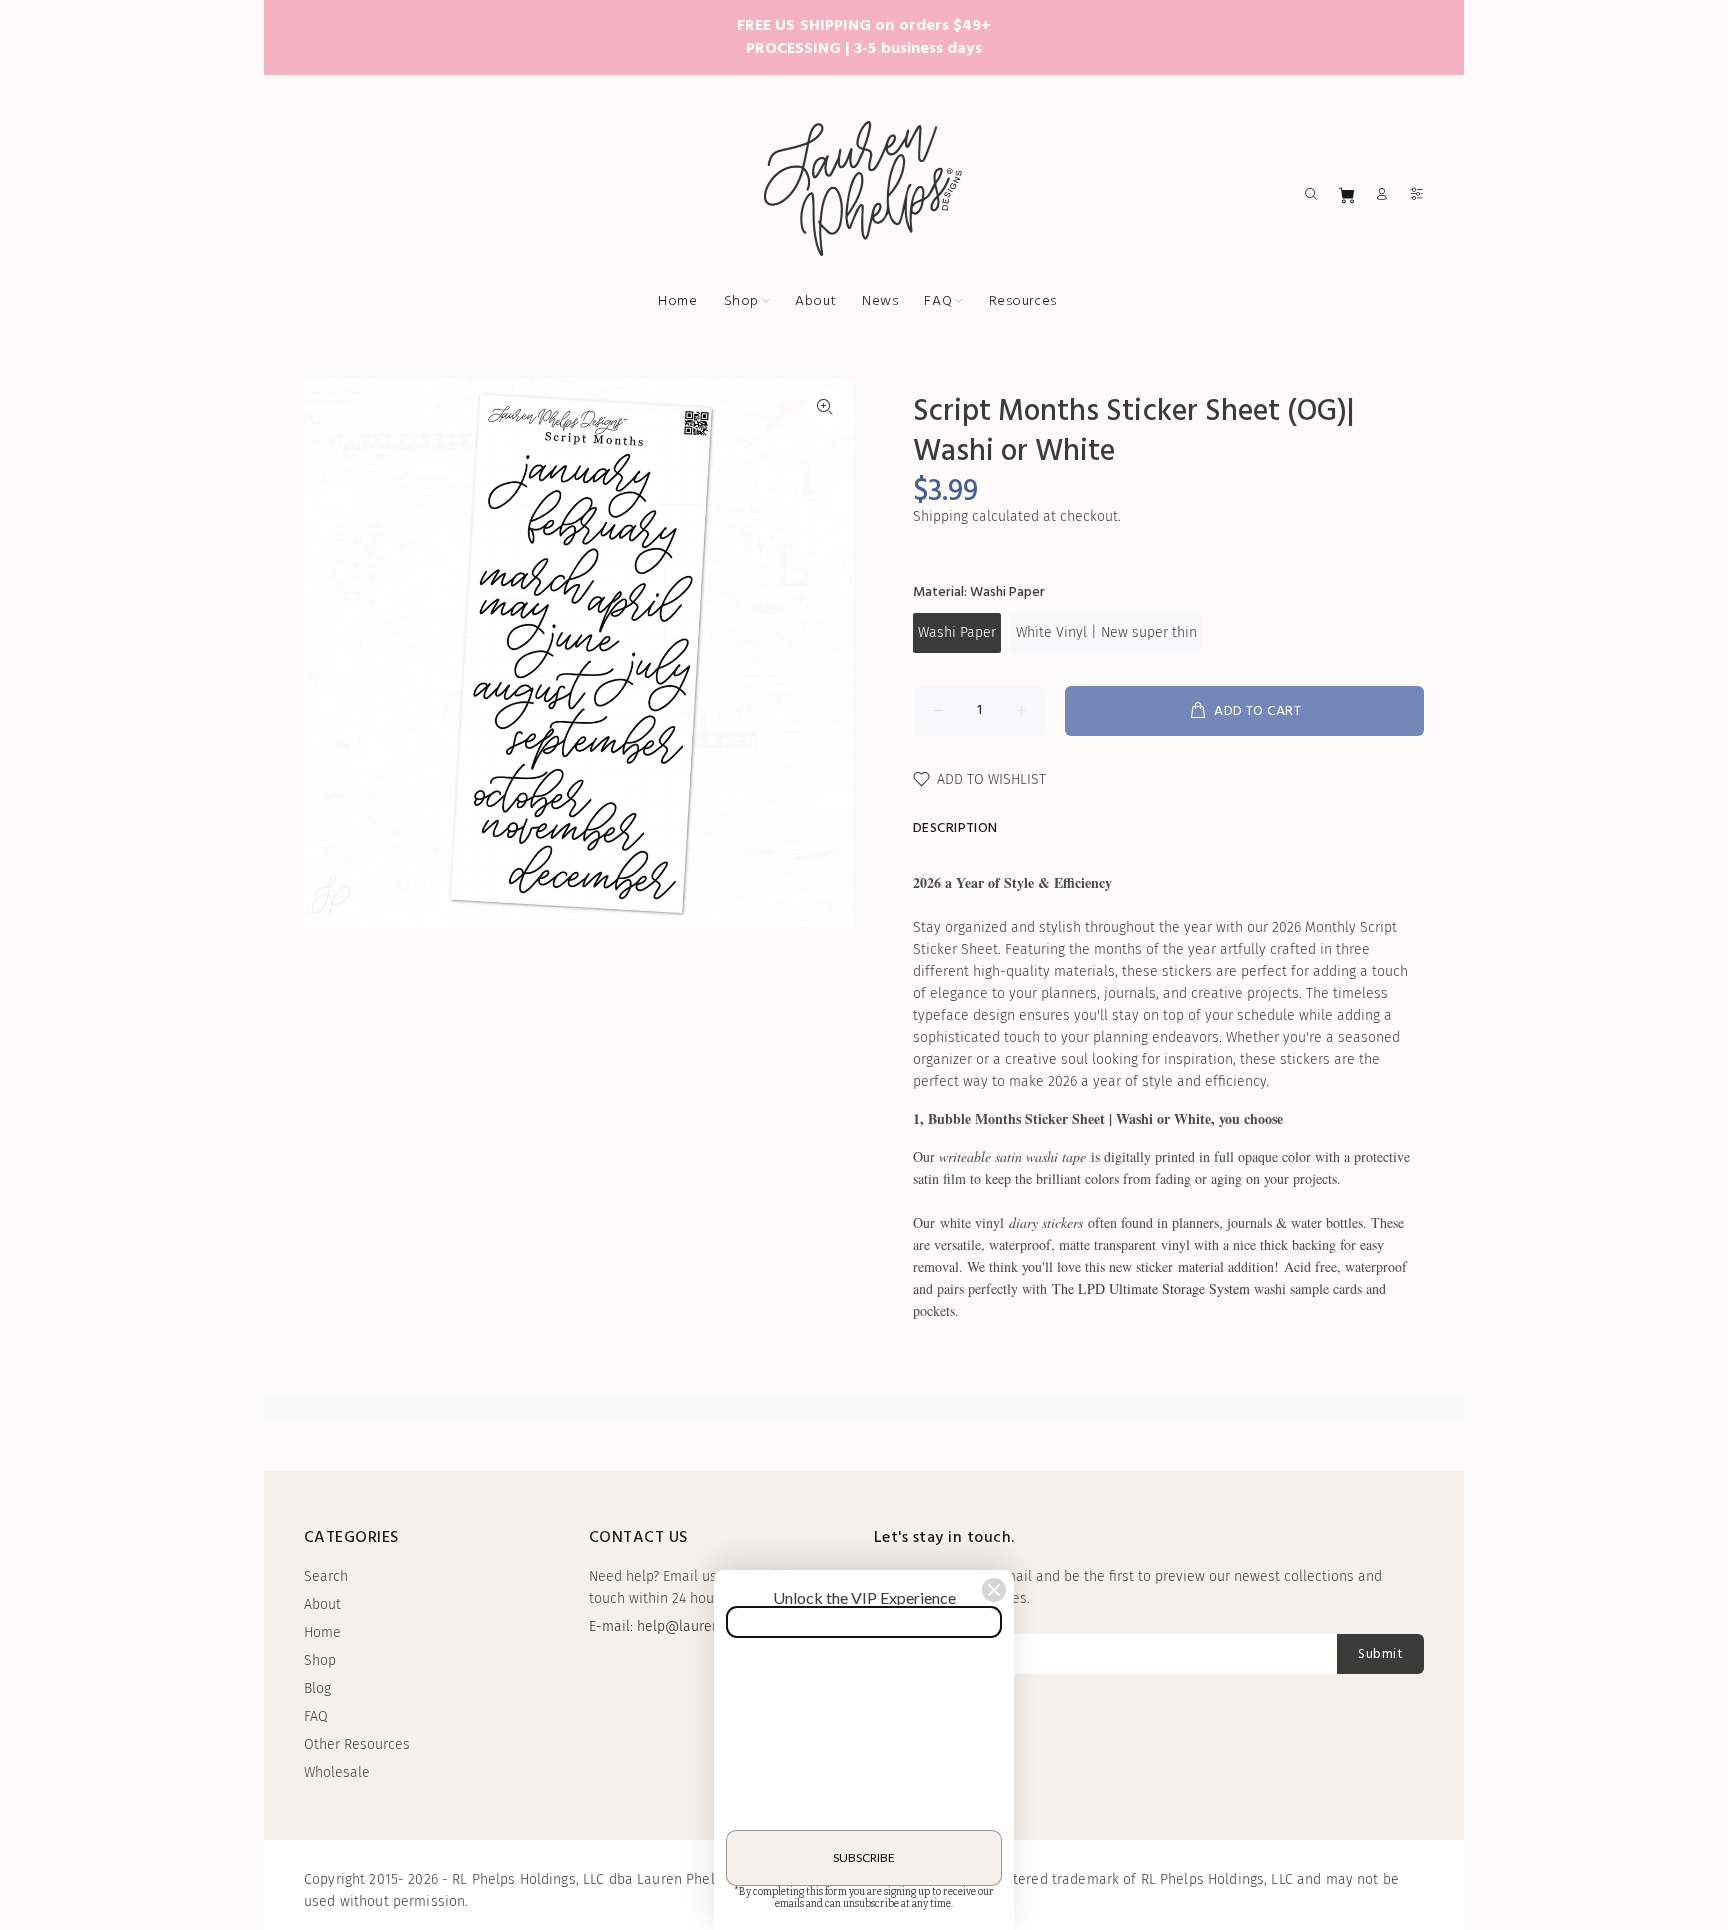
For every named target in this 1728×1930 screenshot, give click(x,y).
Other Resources (357, 1744)
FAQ (316, 1716)
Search (326, 1576)
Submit (1380, 1654)
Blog (317, 1688)
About (322, 1604)
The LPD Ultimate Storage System (1151, 1288)
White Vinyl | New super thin (1106, 632)
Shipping (940, 516)
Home (322, 1632)
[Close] (994, 1590)
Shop (320, 1660)
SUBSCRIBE (864, 1857)
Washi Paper (957, 632)
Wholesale (337, 1772)
